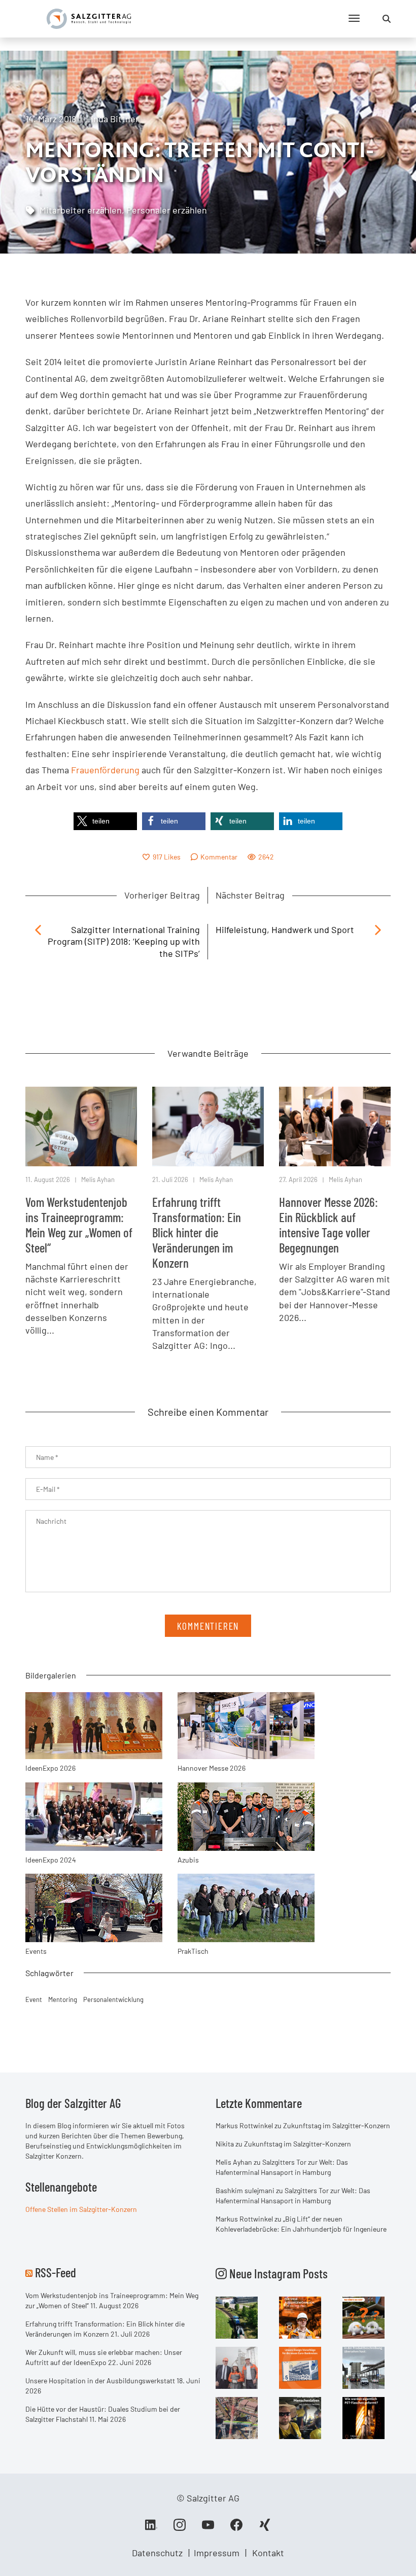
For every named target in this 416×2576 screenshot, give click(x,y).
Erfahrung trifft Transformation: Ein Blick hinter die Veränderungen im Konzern (197, 1232)
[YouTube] (208, 2528)
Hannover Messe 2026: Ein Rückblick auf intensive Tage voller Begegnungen (328, 1225)
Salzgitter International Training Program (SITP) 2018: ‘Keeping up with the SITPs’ (124, 941)
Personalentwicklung (113, 1999)
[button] (105, 821)
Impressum (217, 2553)
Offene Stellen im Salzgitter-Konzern (81, 2209)
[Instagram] (180, 2528)
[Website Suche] (387, 19)
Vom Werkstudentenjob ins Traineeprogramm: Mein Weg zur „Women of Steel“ (79, 1225)
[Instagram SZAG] (237, 2316)
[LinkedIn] (151, 2528)
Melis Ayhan (98, 1179)
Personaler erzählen (167, 210)
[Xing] (265, 2528)
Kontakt (268, 2553)
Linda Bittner (112, 119)
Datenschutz (157, 2553)
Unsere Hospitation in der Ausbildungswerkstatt (100, 2381)
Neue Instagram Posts (277, 2273)
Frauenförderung (105, 770)
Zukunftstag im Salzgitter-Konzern (337, 2125)
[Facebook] (236, 2528)
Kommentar (219, 857)
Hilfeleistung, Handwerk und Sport (285, 929)
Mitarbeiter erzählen (81, 210)
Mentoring (63, 1999)
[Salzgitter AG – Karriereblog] (89, 18)
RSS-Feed (56, 2272)
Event (34, 1999)
